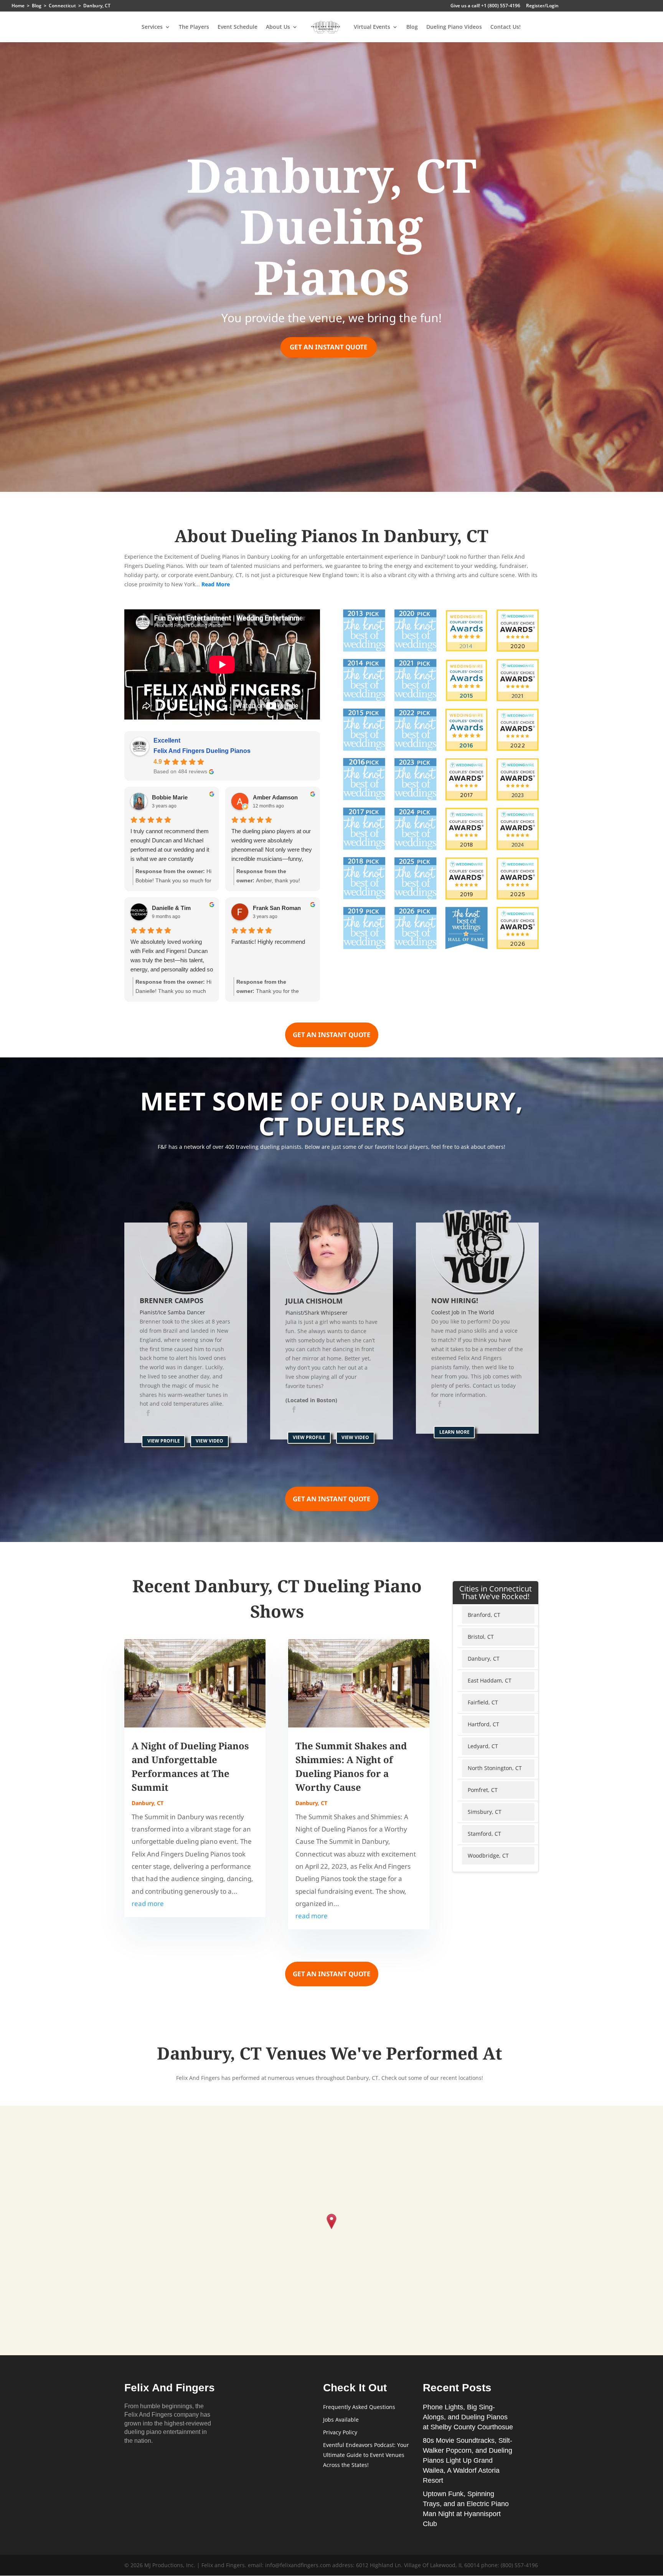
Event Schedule (237, 27)
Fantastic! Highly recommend (268, 942)
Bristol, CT (481, 1637)
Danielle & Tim (171, 908)
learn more (454, 1432)
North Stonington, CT (495, 1768)
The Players (194, 27)
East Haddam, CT (490, 1680)
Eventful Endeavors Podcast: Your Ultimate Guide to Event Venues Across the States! (366, 2455)
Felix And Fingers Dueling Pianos (202, 751)
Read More (216, 584)
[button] (332, 2222)
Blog (412, 27)
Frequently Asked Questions (359, 2407)
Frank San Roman (277, 908)
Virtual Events (372, 27)
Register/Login (542, 6)
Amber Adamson (275, 797)
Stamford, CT (484, 1834)
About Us (278, 27)
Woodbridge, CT (488, 1855)
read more (148, 1903)
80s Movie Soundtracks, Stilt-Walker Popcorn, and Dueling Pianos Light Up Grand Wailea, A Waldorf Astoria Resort (468, 2460)
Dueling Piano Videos (454, 27)
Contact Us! (505, 27)
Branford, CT (484, 1615)
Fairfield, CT (483, 1702)
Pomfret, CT (483, 1790)
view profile (164, 1441)
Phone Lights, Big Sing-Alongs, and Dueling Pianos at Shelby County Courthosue (468, 2417)
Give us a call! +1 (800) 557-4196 (485, 6)
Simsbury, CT (485, 1812)
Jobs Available (341, 2420)
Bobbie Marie (170, 797)
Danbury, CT (148, 1803)
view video (209, 1441)
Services (152, 27)
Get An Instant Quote (329, 347)
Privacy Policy (340, 2432)
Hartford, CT (483, 1724)
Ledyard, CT (483, 1746)
